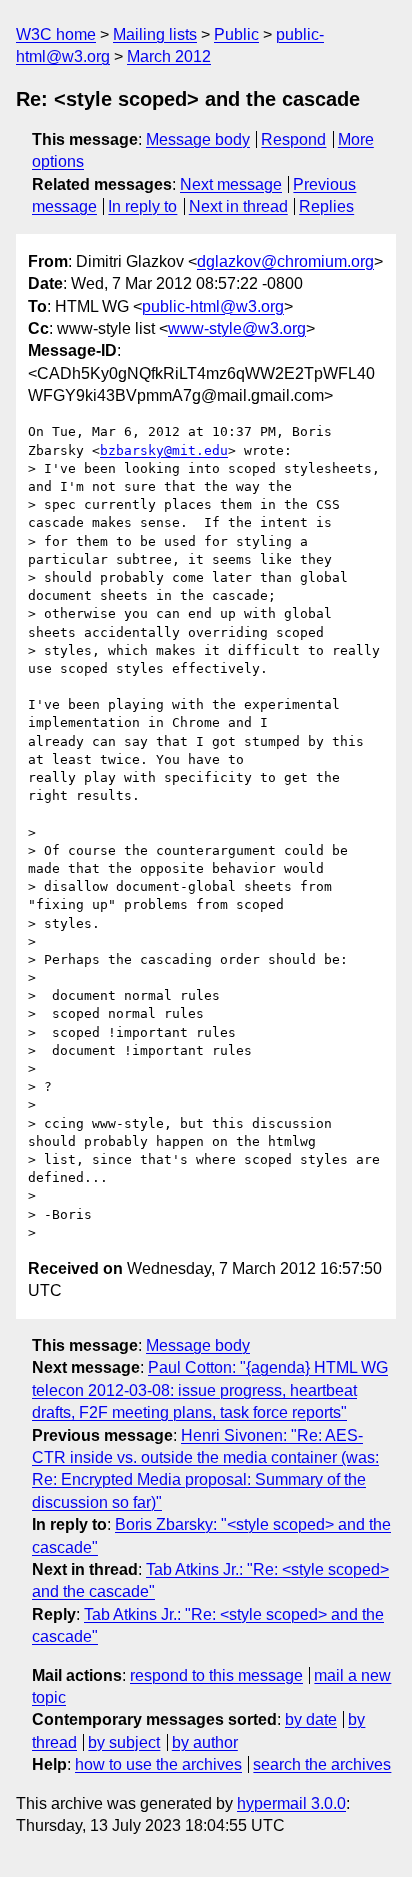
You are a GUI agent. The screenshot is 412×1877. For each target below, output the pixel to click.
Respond (293, 139)
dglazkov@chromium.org (285, 261)
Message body (198, 139)
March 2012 (169, 56)
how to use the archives (158, 1764)
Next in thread (238, 206)
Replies (326, 206)
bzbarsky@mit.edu (164, 450)
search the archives (322, 1764)
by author (205, 1742)
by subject (124, 1742)
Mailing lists (155, 34)
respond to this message (216, 1675)
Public (236, 34)
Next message (231, 184)
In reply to (142, 206)
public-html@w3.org (213, 306)
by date (311, 1719)
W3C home (56, 34)
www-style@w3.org (237, 328)
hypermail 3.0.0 (291, 1803)
